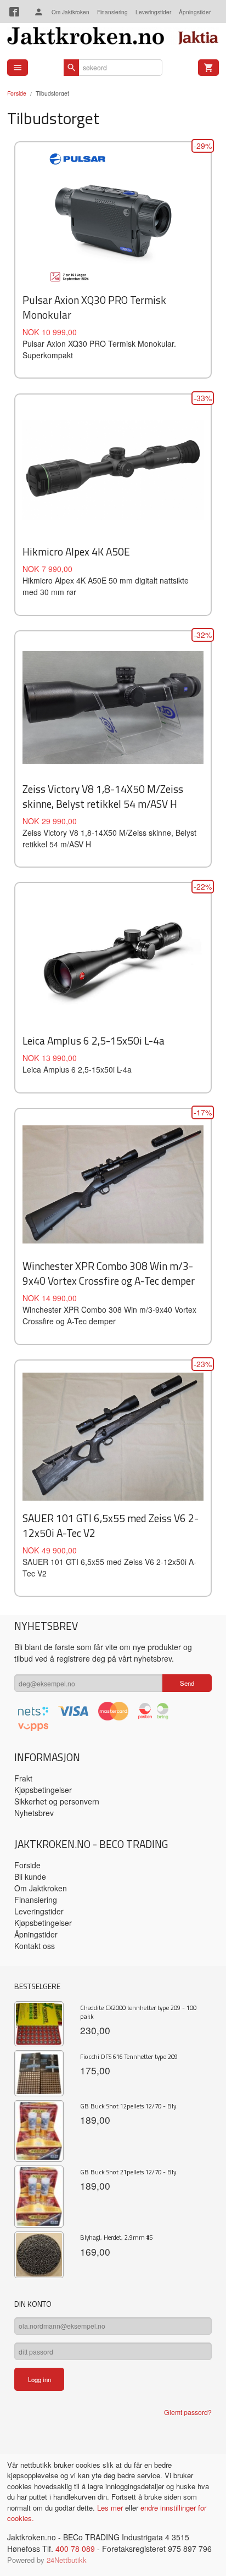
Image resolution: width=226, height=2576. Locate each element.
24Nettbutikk (67, 2560)
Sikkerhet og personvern (57, 1801)
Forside (17, 93)
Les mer (111, 2508)
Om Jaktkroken (70, 12)
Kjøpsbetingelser (43, 1790)
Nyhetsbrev (34, 1813)
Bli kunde (30, 1877)
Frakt (23, 1778)
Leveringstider (153, 12)
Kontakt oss (35, 1946)
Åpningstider (195, 12)
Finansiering (112, 12)
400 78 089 (75, 2549)
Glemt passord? (188, 2412)
